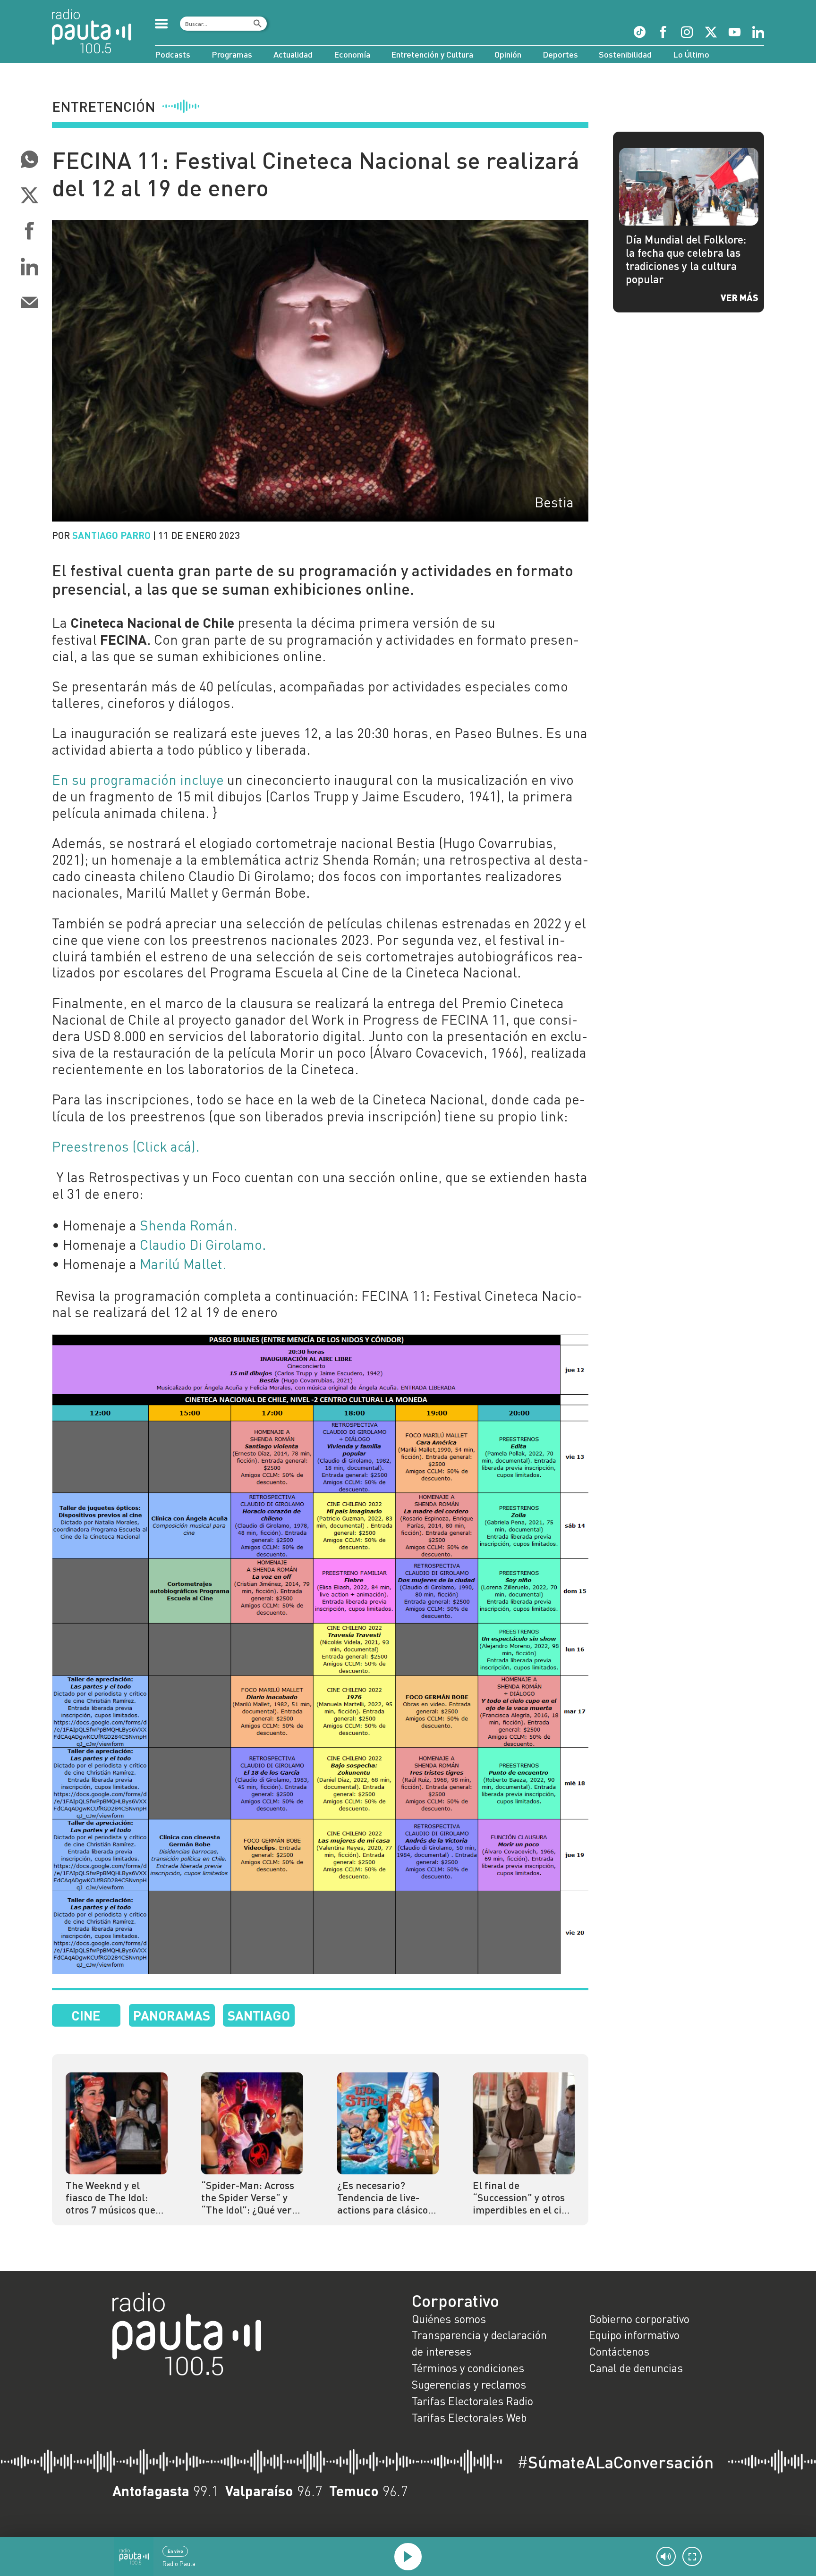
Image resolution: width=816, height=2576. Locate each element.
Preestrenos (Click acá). (126, 1146)
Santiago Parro (111, 535)
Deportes (560, 54)
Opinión (508, 54)
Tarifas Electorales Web (469, 2417)
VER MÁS (739, 297)
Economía (352, 54)
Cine (86, 2015)
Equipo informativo (634, 2335)
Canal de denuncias (636, 2368)
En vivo (175, 2551)
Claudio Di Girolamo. (203, 1245)
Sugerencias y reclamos (469, 2384)
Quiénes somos (449, 2319)
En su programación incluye (138, 780)
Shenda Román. (188, 1225)
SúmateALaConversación (615, 2462)
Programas (232, 54)
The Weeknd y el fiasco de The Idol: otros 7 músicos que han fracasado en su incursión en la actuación (112, 2198)
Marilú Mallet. (183, 1264)
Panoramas (172, 2015)
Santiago (259, 2015)
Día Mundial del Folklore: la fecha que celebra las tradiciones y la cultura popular (686, 259)
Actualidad (293, 54)
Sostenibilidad (625, 54)
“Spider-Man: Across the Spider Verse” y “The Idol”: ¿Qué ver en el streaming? (248, 2198)
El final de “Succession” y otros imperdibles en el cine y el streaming (523, 2198)
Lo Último (691, 54)
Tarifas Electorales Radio (472, 2401)
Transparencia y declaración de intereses (479, 2343)
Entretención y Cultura (432, 54)
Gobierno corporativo (639, 2319)
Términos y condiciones (468, 2368)
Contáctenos (619, 2351)
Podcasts (173, 54)
